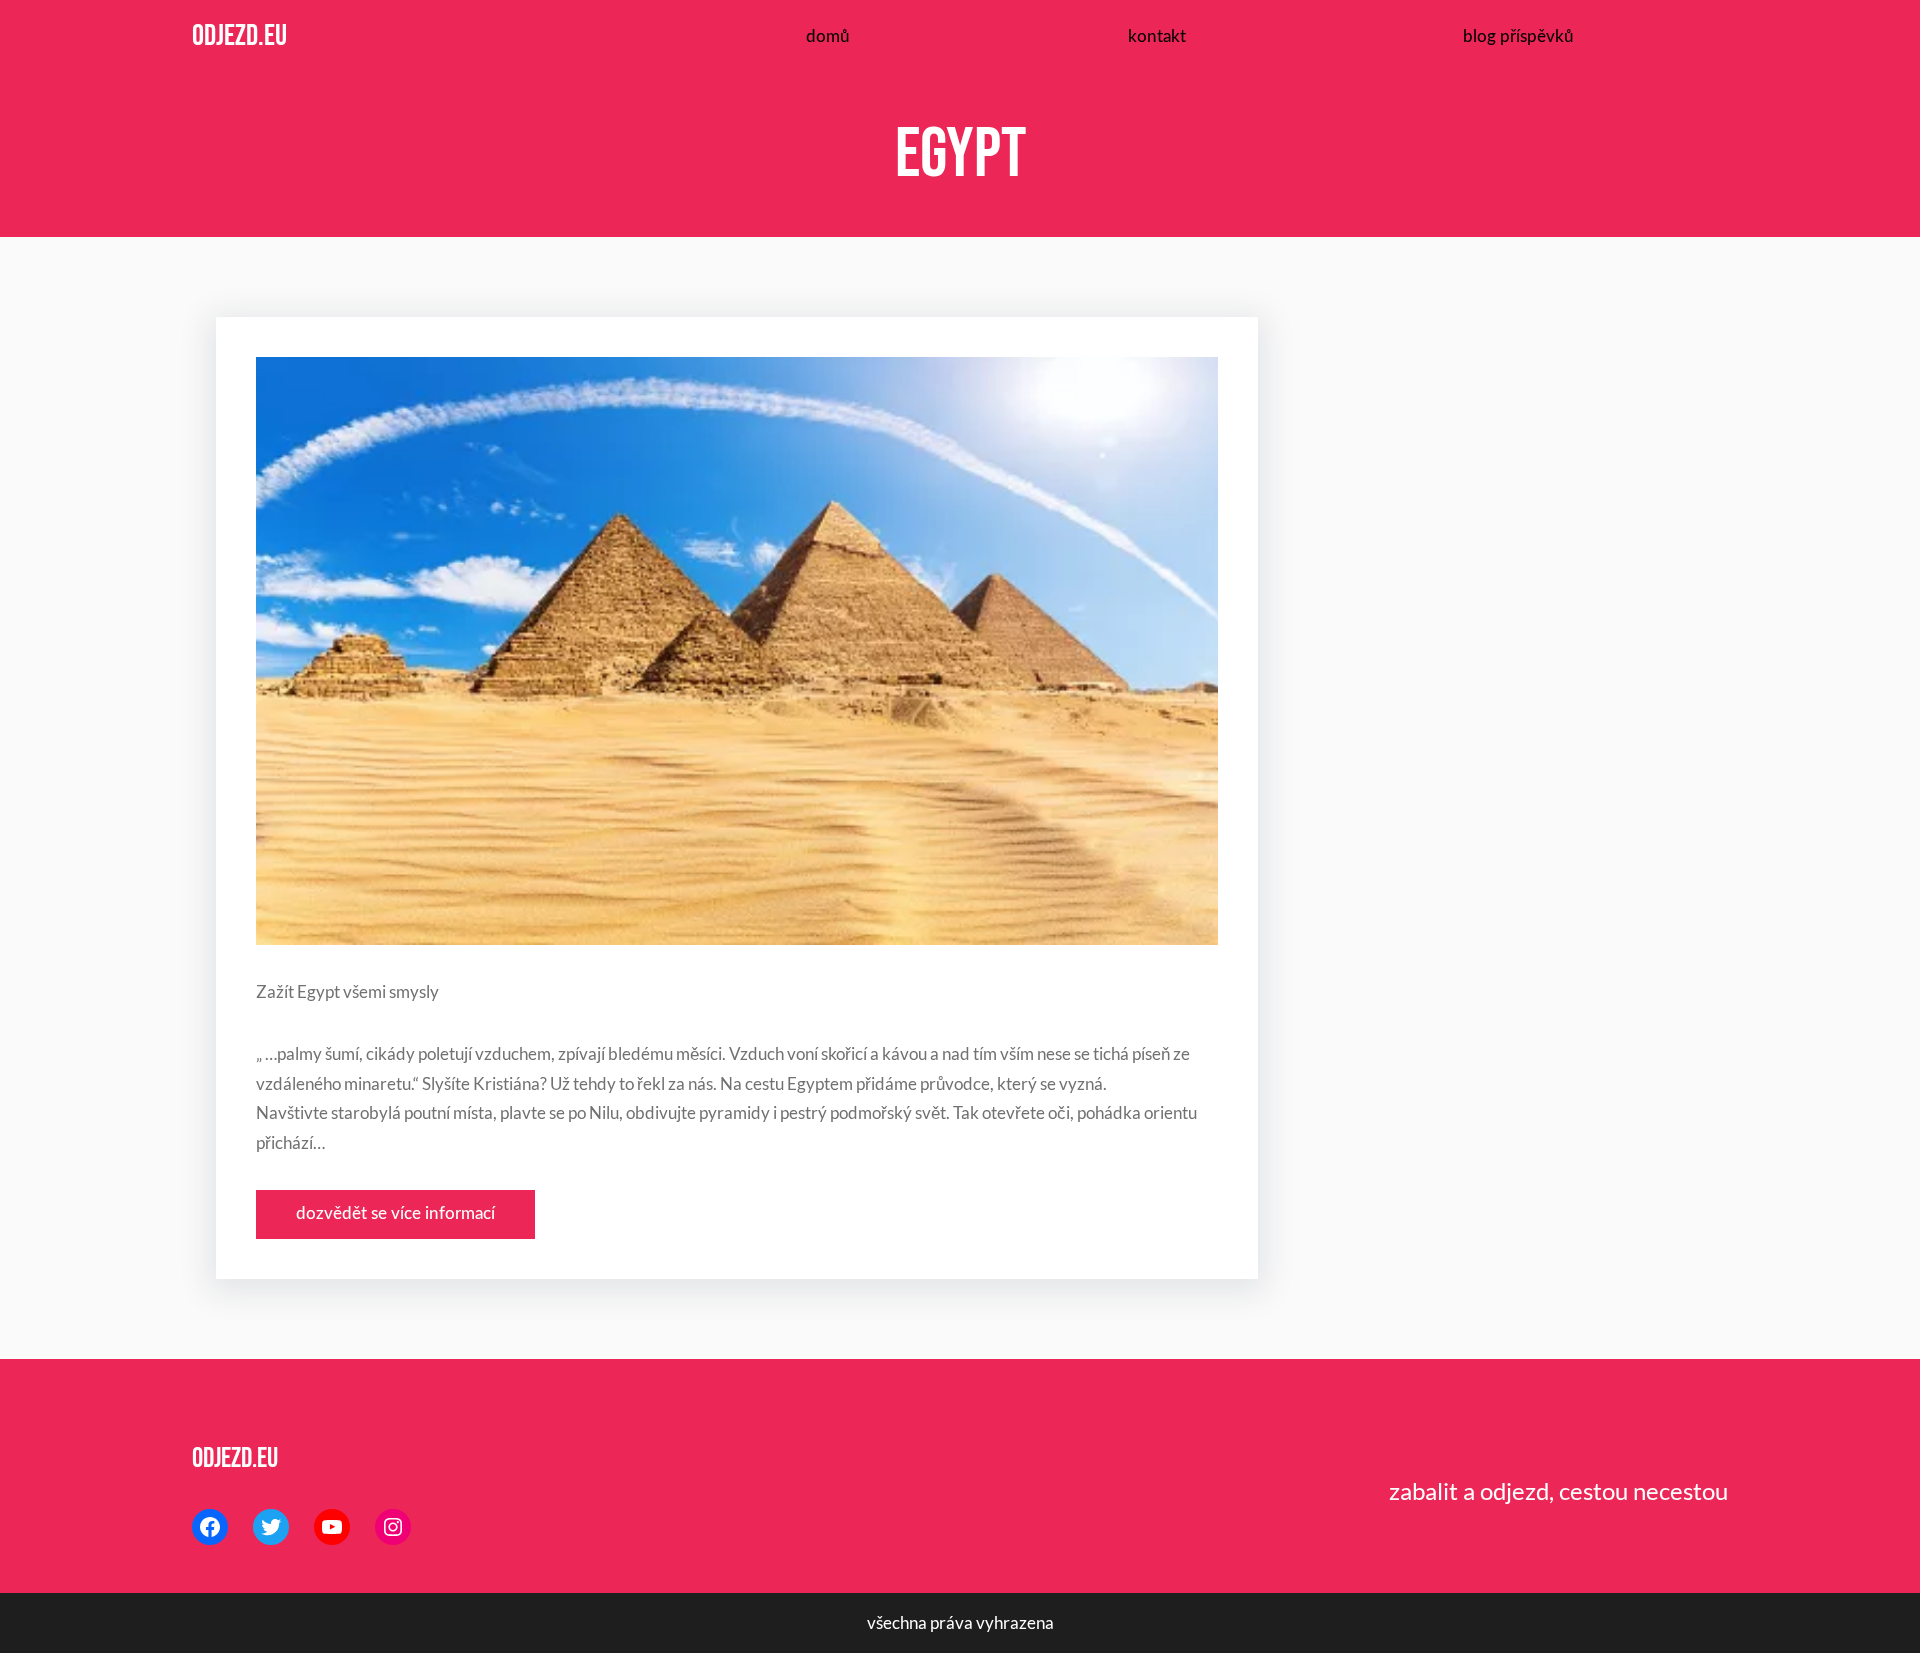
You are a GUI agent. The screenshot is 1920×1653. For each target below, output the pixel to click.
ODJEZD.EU (239, 36)
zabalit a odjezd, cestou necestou (1558, 1490)
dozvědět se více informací (395, 1213)
